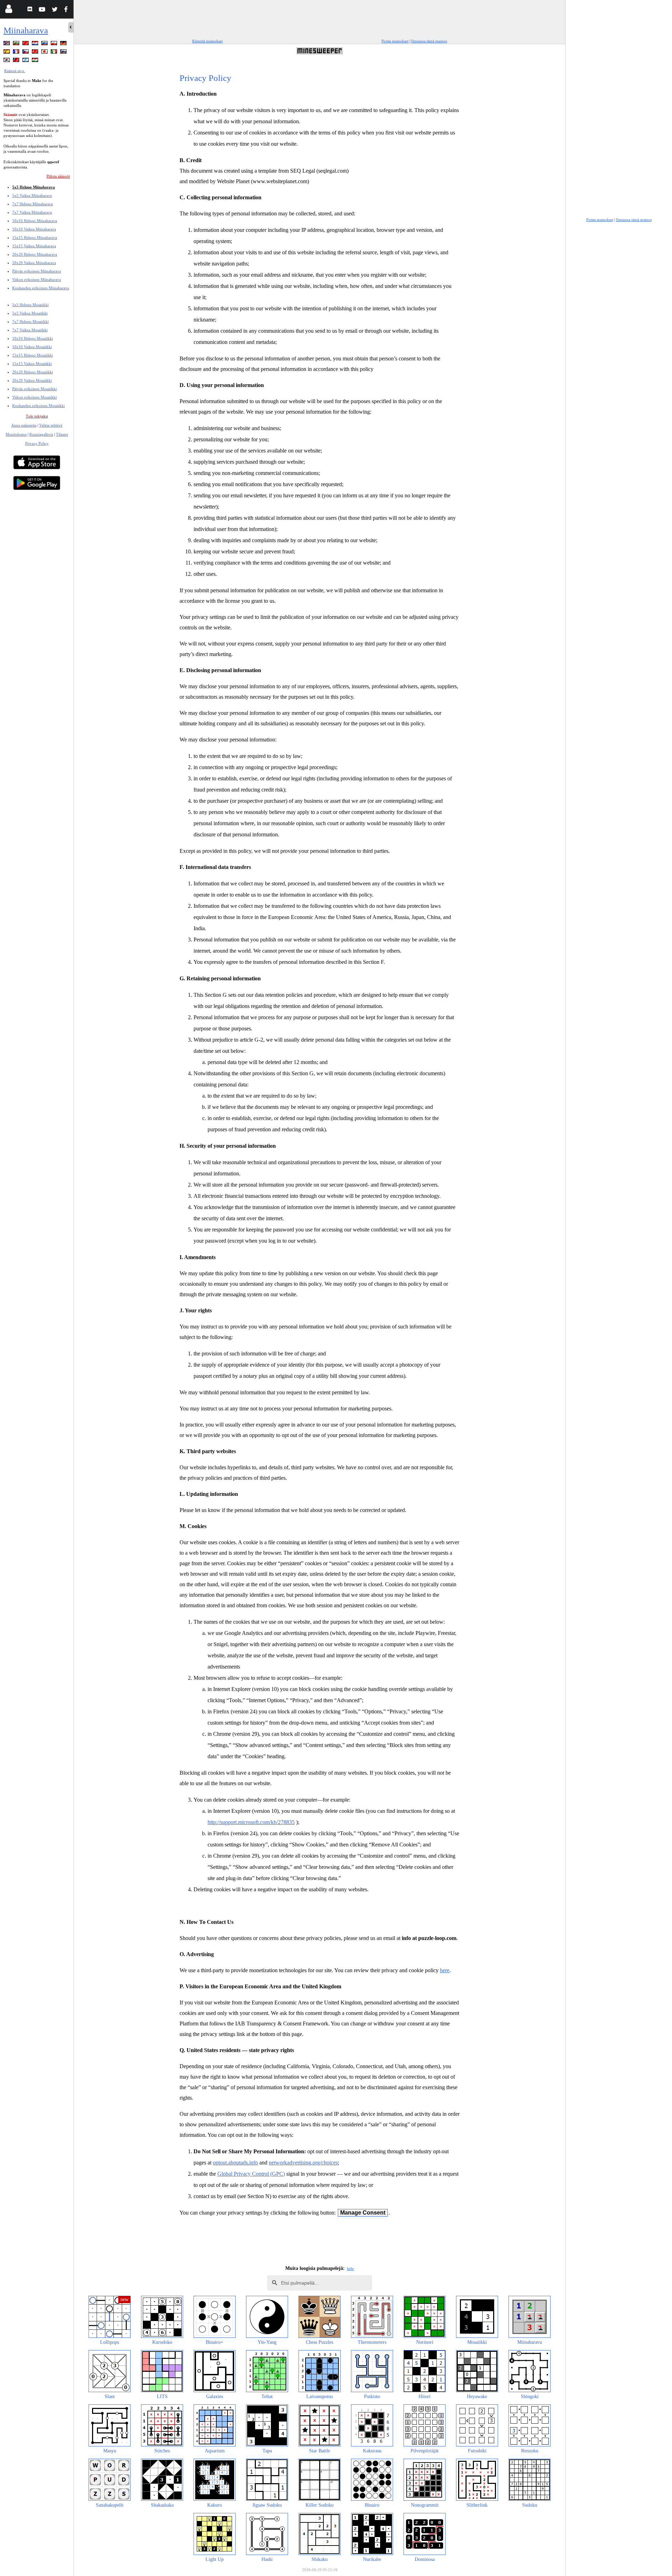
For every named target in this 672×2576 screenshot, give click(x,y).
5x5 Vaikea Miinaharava (32, 195)
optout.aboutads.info (235, 2163)
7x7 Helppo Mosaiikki (30, 322)
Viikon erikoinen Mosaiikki (34, 397)
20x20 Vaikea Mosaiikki (32, 380)
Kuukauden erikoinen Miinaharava (41, 288)
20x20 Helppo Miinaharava (35, 254)
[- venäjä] (45, 44)
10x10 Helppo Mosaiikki (33, 338)
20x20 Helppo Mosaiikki (33, 372)
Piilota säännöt (58, 176)
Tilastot (62, 434)
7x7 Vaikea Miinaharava (32, 212)
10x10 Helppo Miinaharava (35, 221)
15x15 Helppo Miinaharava (35, 237)
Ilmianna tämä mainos (429, 41)
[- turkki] (36, 53)
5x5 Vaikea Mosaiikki (30, 313)
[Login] (9, 10)
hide (350, 2268)
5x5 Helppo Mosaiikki (30, 305)
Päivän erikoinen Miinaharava (37, 271)
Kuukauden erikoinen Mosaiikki (38, 406)
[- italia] (55, 53)
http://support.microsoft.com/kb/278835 (251, 1822)
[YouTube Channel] (43, 10)
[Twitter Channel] (55, 10)
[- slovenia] (64, 53)
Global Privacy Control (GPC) (251, 2174)
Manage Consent (363, 2213)
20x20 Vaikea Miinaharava (34, 263)
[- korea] (7, 61)
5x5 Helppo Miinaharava (34, 187)
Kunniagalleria (41, 434)
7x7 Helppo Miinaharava (33, 204)
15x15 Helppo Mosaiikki (33, 355)
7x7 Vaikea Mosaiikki (30, 330)
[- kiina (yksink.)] (26, 44)
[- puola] (55, 44)
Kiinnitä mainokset (207, 41)
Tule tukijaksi (37, 416)
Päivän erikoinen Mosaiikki (34, 389)
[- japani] (45, 53)
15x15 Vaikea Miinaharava (34, 246)
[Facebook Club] (67, 10)
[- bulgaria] (17, 44)
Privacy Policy (37, 443)
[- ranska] (17, 53)
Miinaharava (26, 30)
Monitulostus (16, 434)
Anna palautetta (24, 425)
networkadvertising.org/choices (303, 2163)
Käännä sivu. (15, 71)
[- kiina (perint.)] (17, 61)
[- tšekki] (26, 53)
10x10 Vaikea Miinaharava (34, 229)
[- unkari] (36, 61)
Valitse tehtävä (51, 425)
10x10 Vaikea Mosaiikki (32, 347)
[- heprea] (26, 61)
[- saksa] (64, 44)
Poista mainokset (395, 41)
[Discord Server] (31, 10)
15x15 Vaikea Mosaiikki (32, 364)
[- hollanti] (36, 44)
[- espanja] (7, 53)
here (445, 1970)
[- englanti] (7, 44)
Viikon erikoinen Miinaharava (37, 279)
